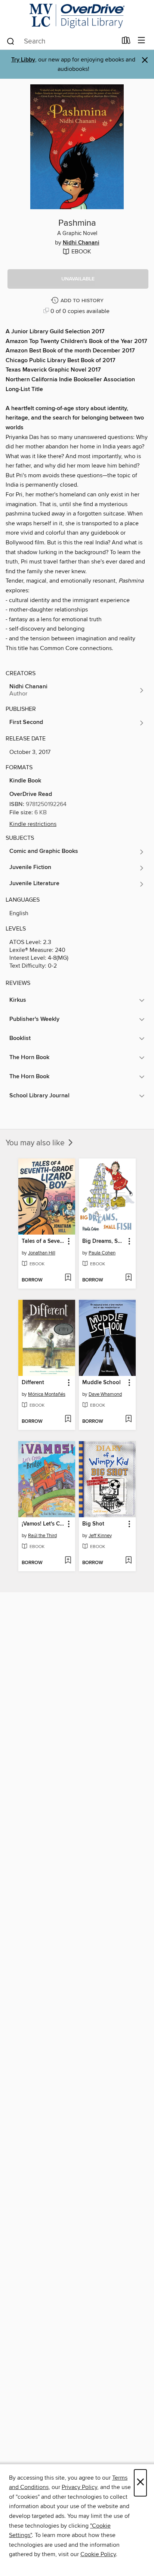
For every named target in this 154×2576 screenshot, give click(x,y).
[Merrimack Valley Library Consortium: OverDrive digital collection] (77, 16)
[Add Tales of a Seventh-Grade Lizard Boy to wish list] (68, 1278)
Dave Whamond (105, 1394)
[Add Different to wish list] (68, 1419)
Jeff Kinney (100, 1536)
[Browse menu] (141, 41)
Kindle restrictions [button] (33, 824)
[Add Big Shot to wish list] (128, 1561)
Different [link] (33, 1383)
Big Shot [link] (93, 1524)
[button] (78, 279)
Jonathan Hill (42, 1253)
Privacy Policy (79, 2487)
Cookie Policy (98, 2554)
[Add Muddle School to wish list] (128, 1419)
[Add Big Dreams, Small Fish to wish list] (128, 1278)
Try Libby (23, 60)
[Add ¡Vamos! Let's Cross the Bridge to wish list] (68, 1561)
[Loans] (126, 42)
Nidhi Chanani (81, 243)
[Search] (11, 41)
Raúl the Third (42, 1536)
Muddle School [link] (101, 1383)
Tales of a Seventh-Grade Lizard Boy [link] (43, 1241)
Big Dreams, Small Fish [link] (104, 1241)
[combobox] (61, 41)
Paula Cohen (102, 1253)
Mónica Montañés (47, 1394)
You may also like (36, 1143)
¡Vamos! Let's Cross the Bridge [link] (43, 1524)
